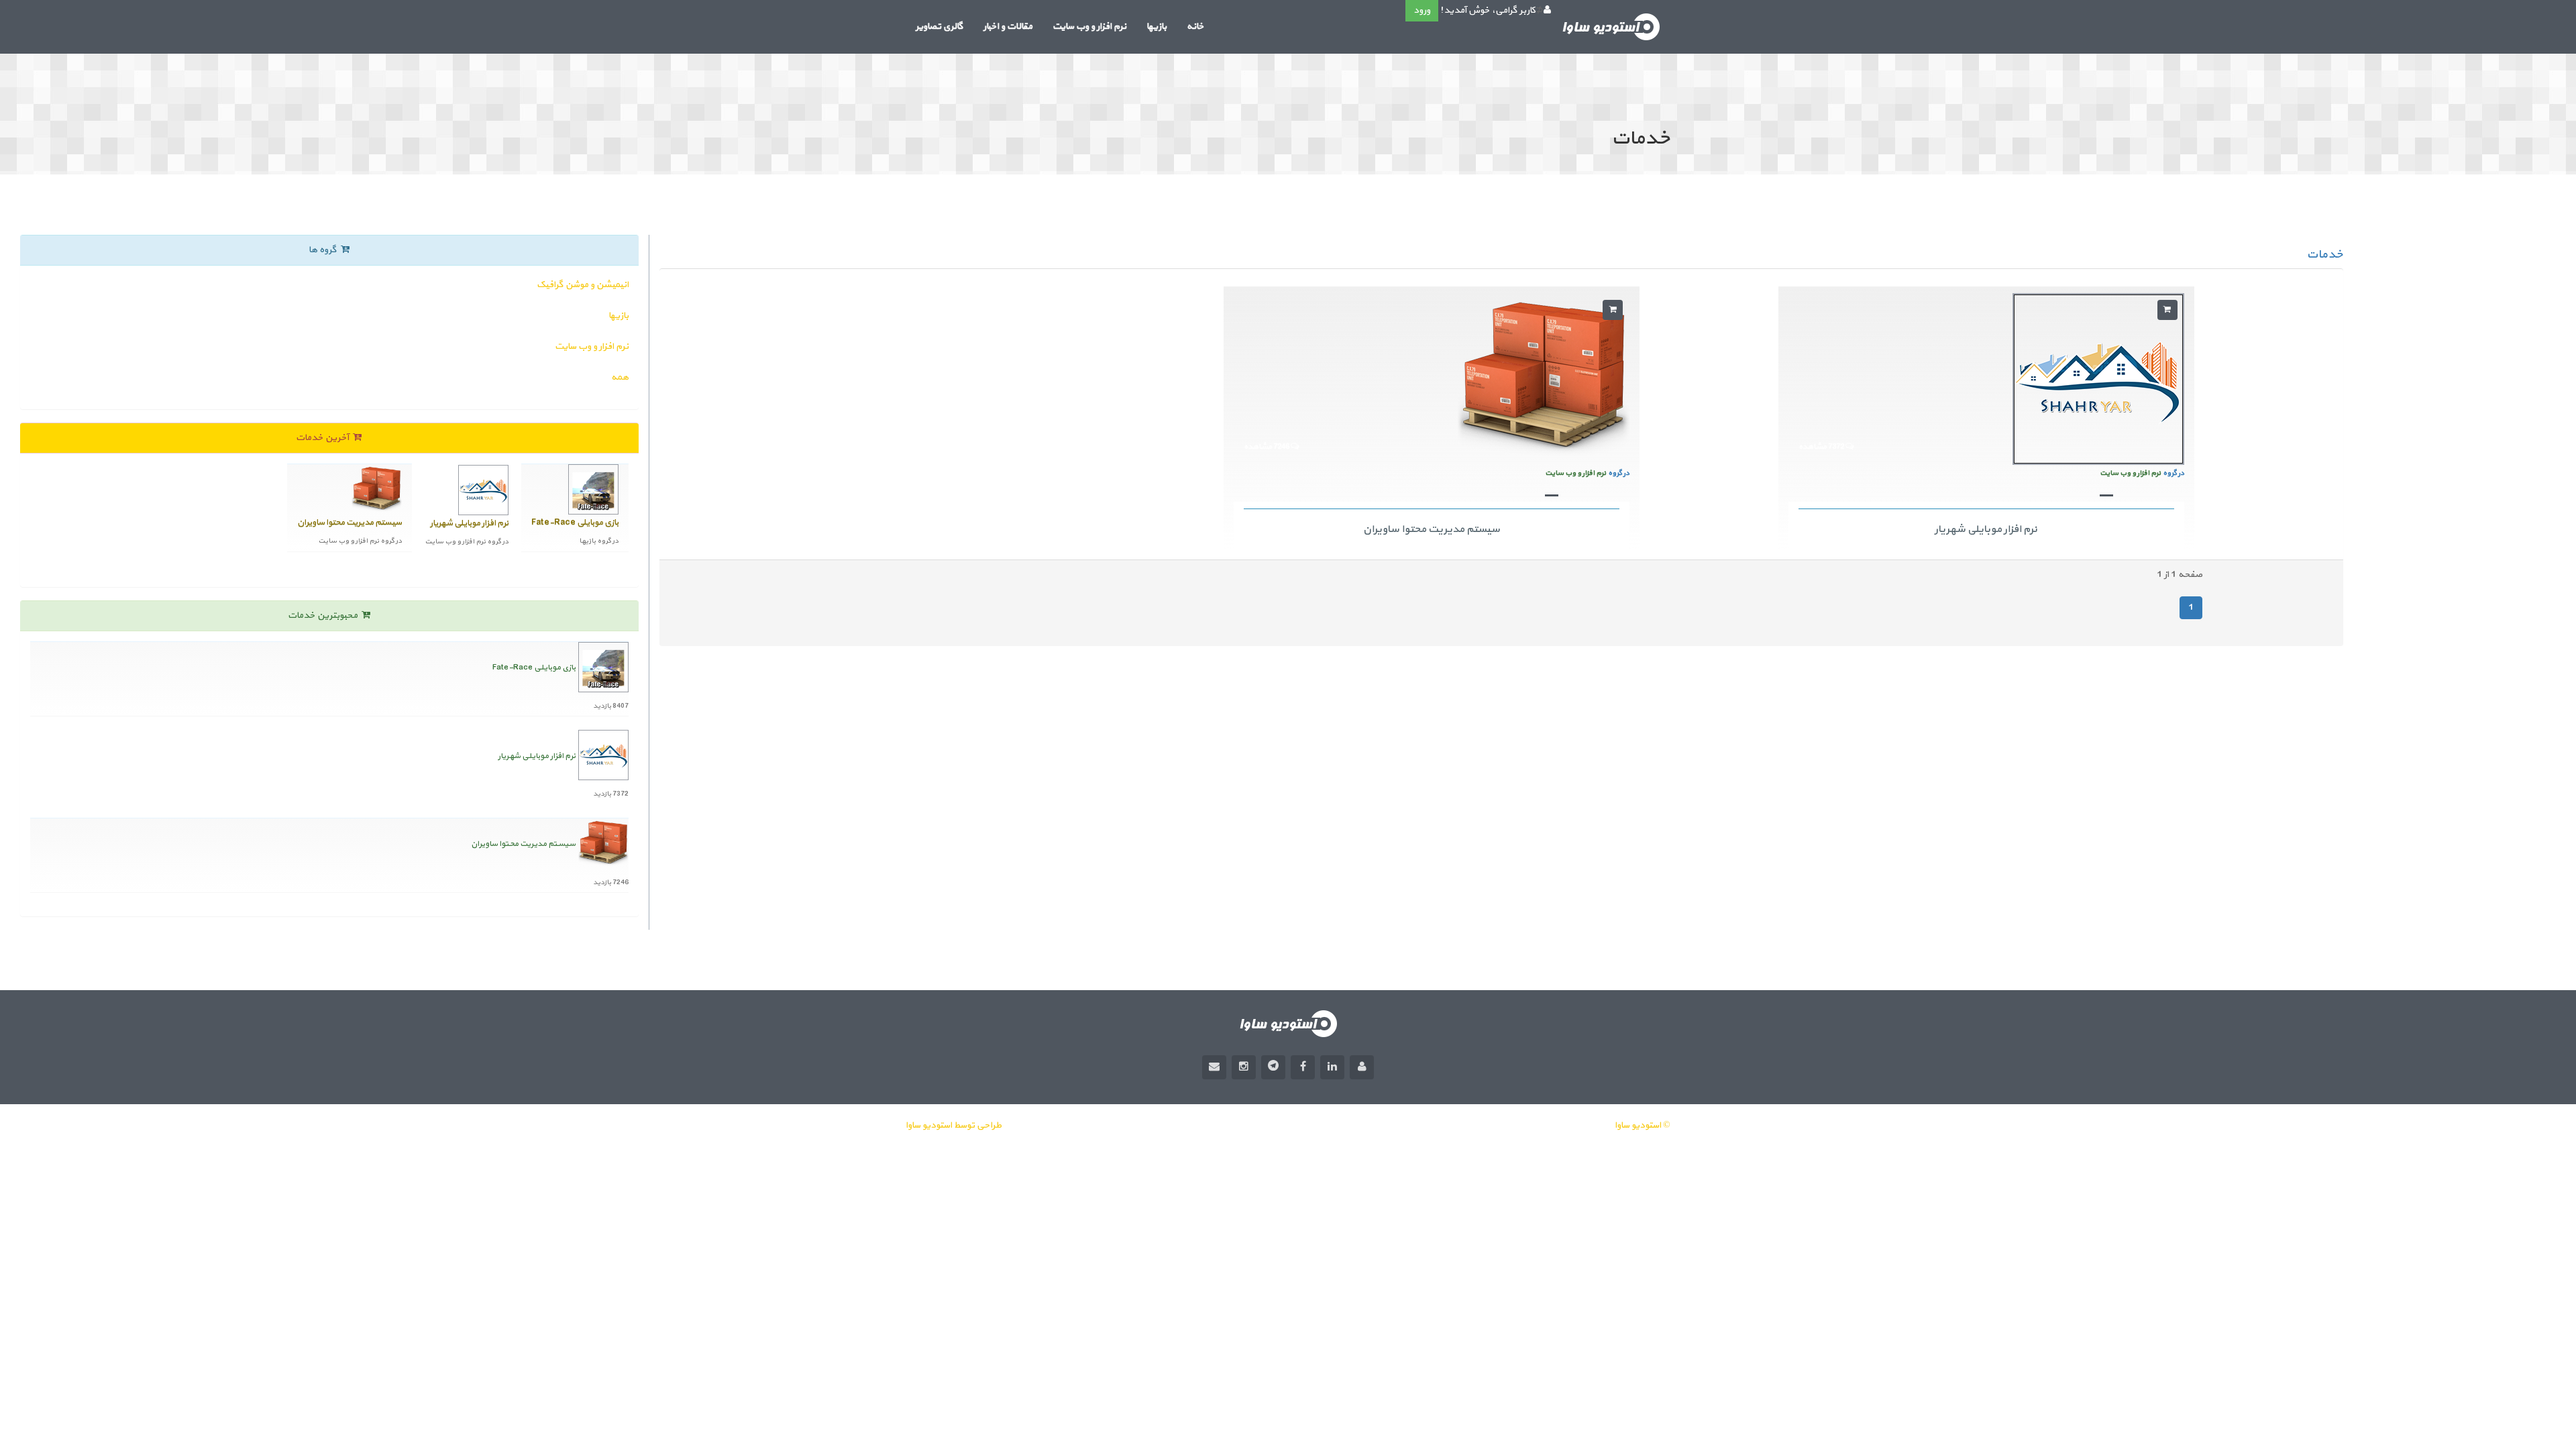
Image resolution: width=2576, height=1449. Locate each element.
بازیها (1157, 26)
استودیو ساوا (929, 1125)
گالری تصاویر (940, 26)
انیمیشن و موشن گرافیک (583, 285)
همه (620, 377)
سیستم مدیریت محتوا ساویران (1432, 529)
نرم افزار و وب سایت (1089, 26)
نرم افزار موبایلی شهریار (1986, 529)
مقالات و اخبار (1008, 26)
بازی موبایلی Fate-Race (534, 667)
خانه (1195, 26)
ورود (1422, 10)
